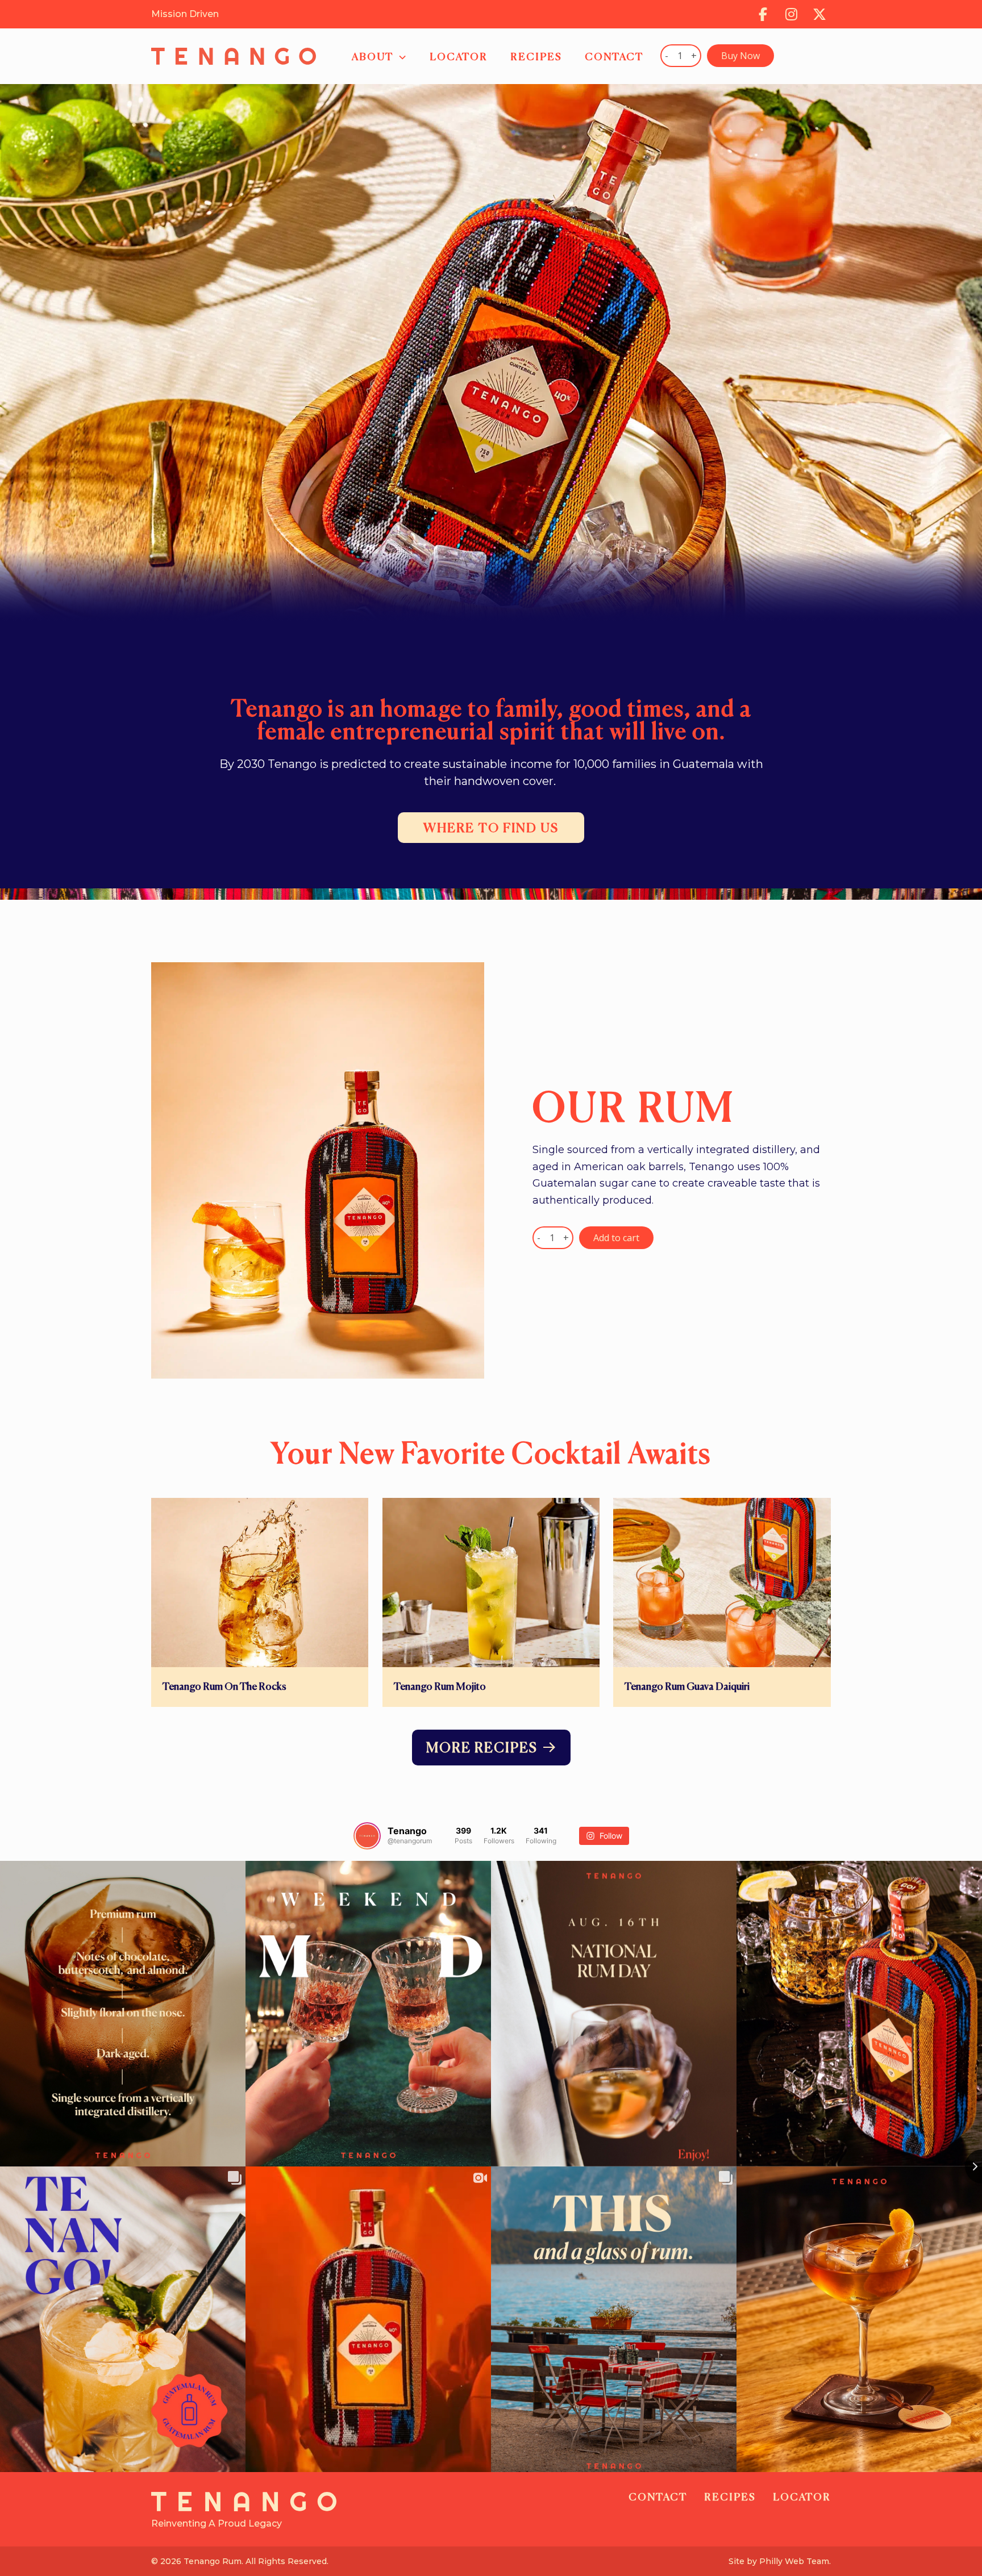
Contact (658, 2498)
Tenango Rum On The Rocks (224, 1687)
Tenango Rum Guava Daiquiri (687, 1687)
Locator (802, 2498)
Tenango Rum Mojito (440, 1687)
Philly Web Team (794, 2561)
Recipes (730, 2498)
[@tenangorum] (367, 1836)
